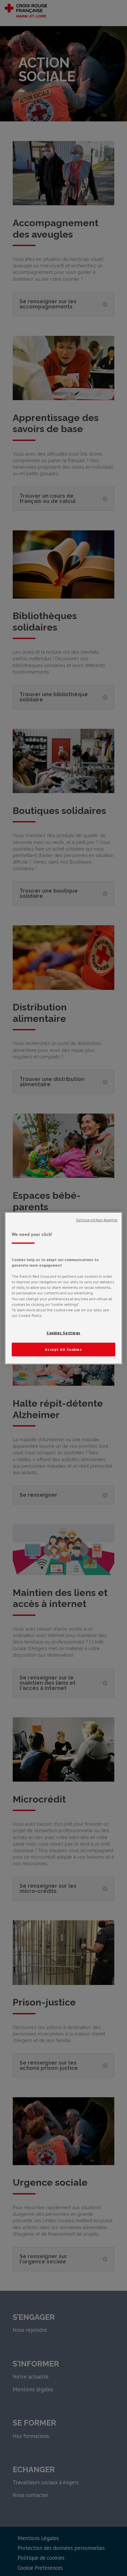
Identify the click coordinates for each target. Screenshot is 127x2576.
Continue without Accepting (97, 1220)
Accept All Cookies (63, 1349)
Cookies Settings (63, 1333)
